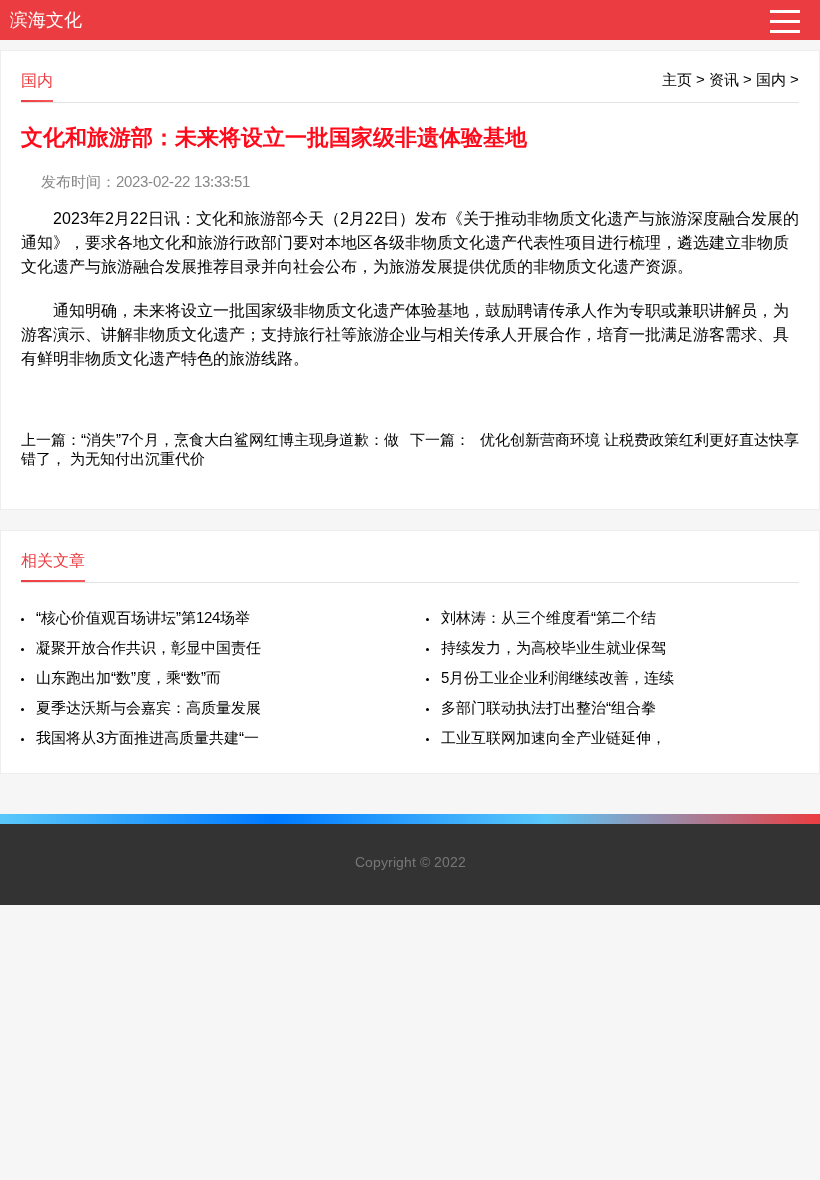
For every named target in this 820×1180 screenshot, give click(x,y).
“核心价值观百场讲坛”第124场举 (143, 617)
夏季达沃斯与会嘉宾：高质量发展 (148, 707)
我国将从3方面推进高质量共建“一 (147, 737)
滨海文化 (46, 20)
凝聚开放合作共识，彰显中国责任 (148, 647)
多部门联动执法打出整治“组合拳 (548, 707)
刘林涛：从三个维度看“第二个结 (548, 617)
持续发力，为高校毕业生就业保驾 (553, 647)
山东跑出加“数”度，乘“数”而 (128, 677)
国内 (771, 79)
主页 (677, 79)
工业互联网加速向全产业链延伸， (553, 737)
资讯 (724, 79)
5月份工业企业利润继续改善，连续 (557, 677)
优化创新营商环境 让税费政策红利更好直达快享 (639, 439)
